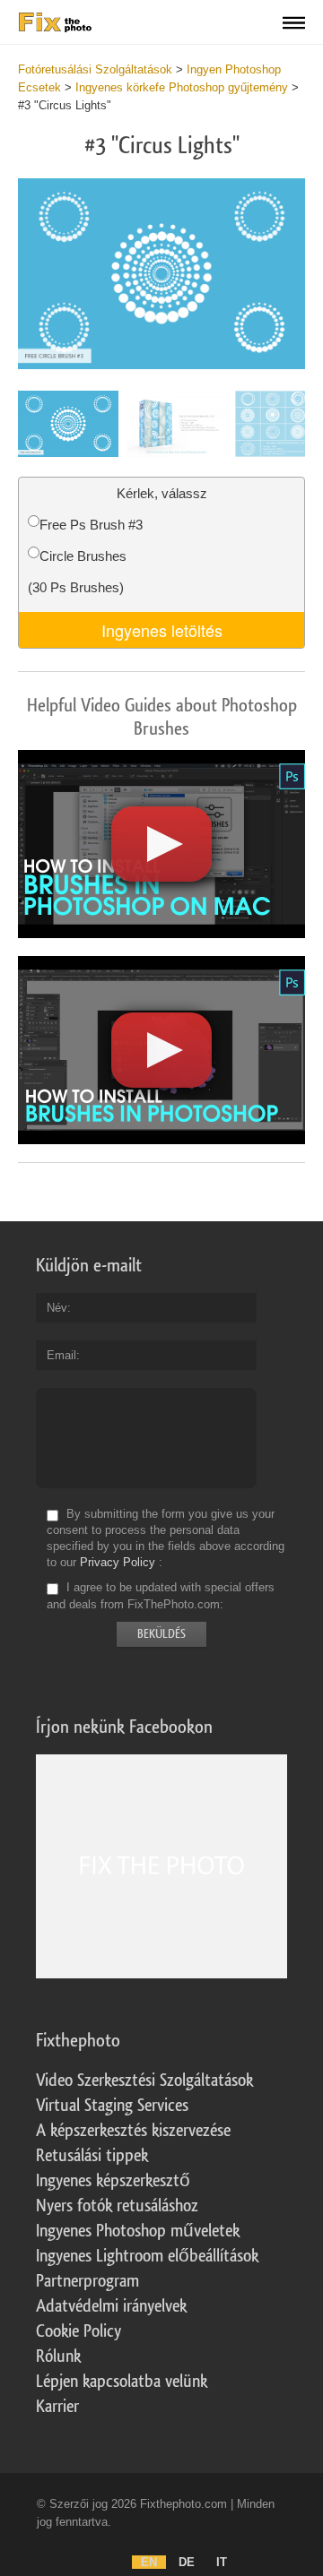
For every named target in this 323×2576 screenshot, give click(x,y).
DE (187, 2562)
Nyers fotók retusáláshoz (117, 2206)
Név (57, 1308)
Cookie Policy (79, 2331)
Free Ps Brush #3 (91, 525)
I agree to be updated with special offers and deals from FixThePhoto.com (161, 1596)
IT (222, 2562)
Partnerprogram (87, 2281)
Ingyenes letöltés (162, 630)
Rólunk (58, 2356)
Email (61, 1355)
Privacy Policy (118, 1562)
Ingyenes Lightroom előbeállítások (147, 2256)
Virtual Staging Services (112, 2106)
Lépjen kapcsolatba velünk (122, 2382)
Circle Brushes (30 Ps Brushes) (77, 572)
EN (149, 2562)
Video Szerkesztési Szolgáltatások (144, 2081)
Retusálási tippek (92, 2156)
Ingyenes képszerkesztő (113, 2181)
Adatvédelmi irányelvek (111, 2306)
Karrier (57, 2407)
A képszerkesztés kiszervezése (133, 2131)
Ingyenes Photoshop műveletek (138, 2231)
